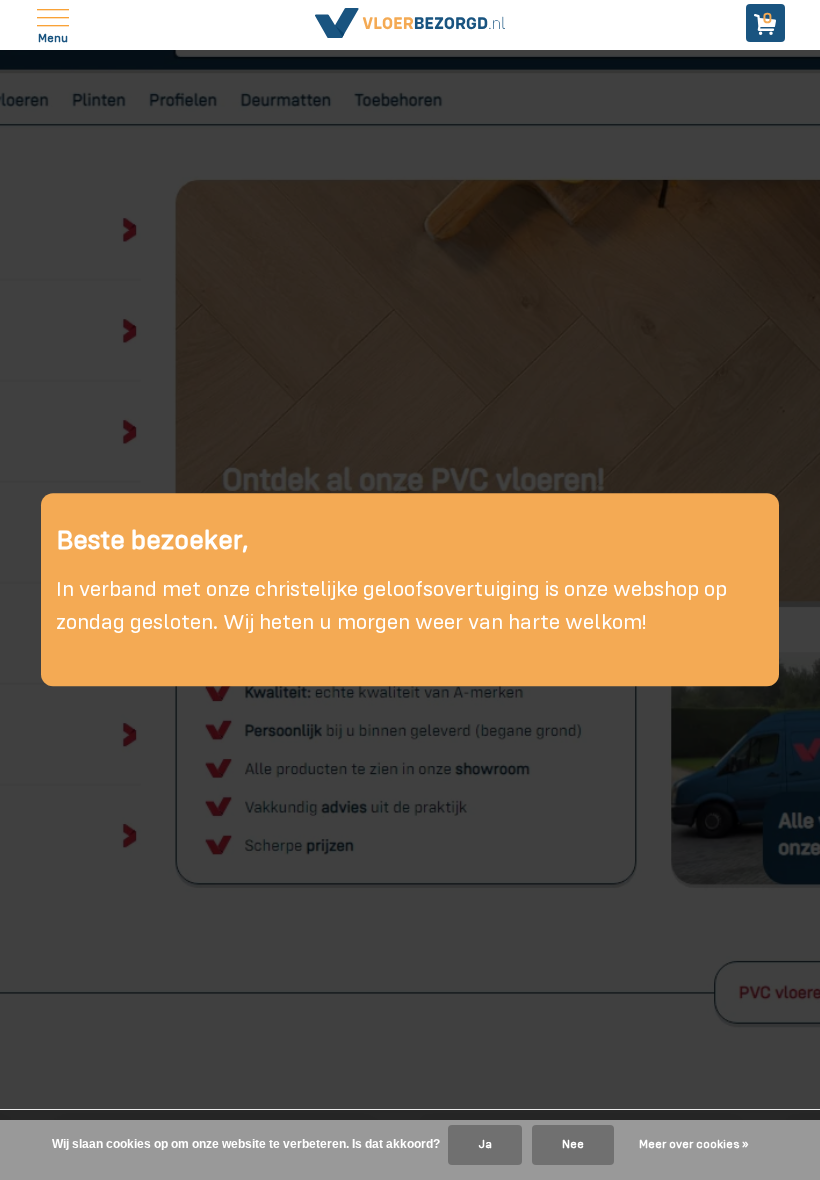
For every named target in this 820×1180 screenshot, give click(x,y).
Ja (485, 1145)
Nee (573, 1145)
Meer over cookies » (693, 1145)
